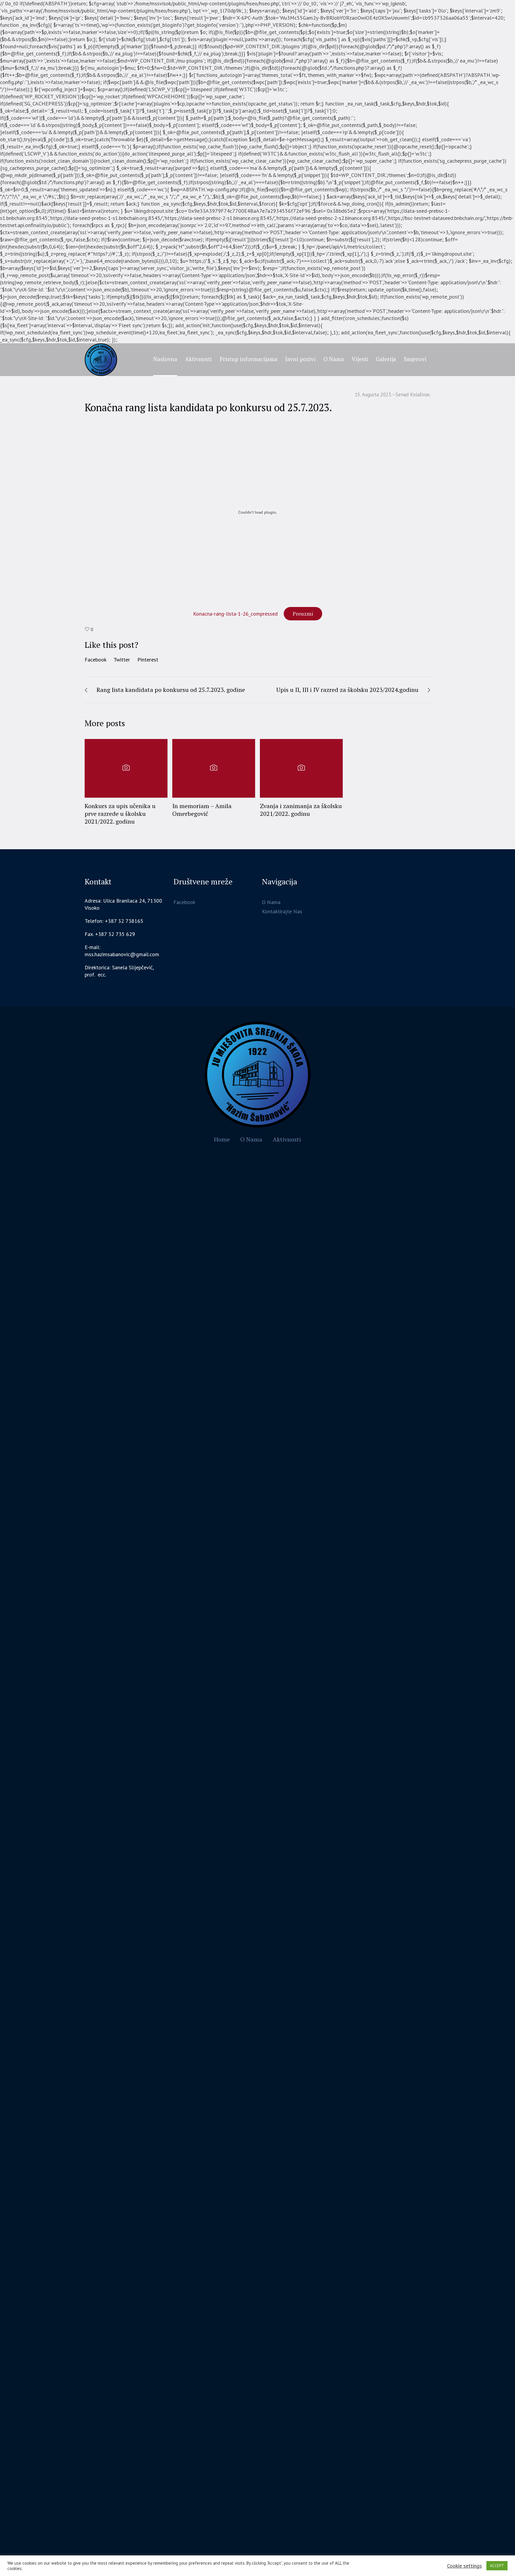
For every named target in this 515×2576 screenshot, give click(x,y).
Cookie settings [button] (464, 2566)
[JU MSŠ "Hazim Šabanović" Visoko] (258, 1075)
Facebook (96, 660)
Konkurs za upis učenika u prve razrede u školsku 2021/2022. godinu (120, 814)
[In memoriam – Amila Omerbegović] (214, 768)
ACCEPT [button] (497, 2566)
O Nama (271, 902)
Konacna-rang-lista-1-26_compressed (235, 614)
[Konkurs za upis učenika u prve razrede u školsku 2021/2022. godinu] (126, 768)
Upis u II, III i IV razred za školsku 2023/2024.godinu (347, 690)
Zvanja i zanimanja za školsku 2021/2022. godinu (301, 810)
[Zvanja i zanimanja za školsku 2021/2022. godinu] (301, 768)
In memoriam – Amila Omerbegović (202, 810)
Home (222, 1139)
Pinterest (148, 660)
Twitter (122, 660)
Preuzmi (303, 614)
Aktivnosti (287, 1139)
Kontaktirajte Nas (282, 911)
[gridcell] (124, 971)
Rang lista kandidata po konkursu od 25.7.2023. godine (171, 690)
